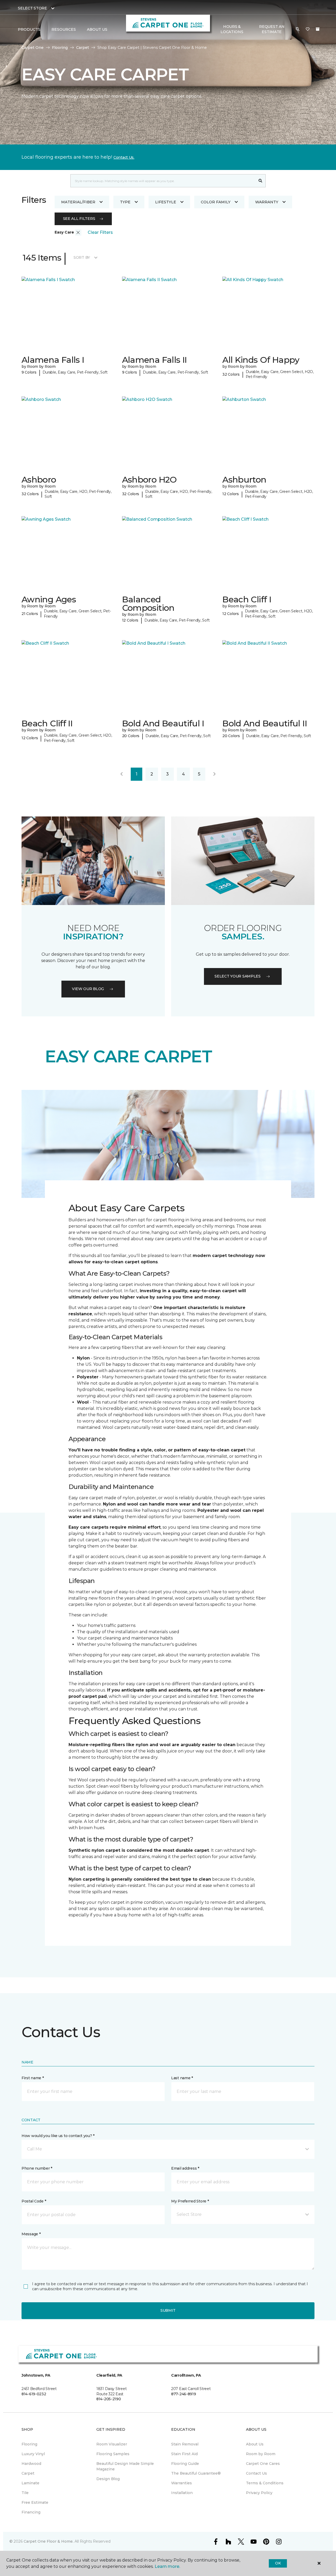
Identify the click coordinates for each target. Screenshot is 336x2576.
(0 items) (318, 29)
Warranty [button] (267, 202)
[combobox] (163, 181)
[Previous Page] (122, 774)
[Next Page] (214, 774)
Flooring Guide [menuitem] (185, 2464)
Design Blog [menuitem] (108, 2479)
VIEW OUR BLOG (88, 989)
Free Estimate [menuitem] (35, 2502)
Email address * (185, 2168)
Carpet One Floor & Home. (49, 2541)
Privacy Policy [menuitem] (259, 2493)
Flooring (60, 48)
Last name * (182, 2078)
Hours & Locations (232, 29)
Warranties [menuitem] (182, 2483)
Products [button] (29, 29)
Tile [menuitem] (25, 2493)
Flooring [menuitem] (29, 2444)
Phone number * (37, 2168)
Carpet (83, 48)
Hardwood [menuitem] (31, 2464)
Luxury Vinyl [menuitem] (33, 2454)
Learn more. (167, 2566)
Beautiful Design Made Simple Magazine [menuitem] (125, 2466)
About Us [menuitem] (255, 2444)
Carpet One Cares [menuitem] (263, 2464)
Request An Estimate (272, 29)
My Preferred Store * (190, 2201)
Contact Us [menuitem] (256, 2473)
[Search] (261, 181)
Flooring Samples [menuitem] (113, 2454)
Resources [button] (64, 29)
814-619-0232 (34, 2394)
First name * (33, 2078)
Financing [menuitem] (31, 2512)
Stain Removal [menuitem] (185, 2444)
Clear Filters (100, 232)
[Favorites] (308, 29)
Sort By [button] (82, 257)
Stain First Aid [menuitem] (184, 2454)
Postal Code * (34, 2201)
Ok (278, 2563)
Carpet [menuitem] (28, 2473)
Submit (168, 2310)
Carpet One (33, 48)
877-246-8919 (184, 2394)
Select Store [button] (32, 8)
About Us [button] (97, 29)
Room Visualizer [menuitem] (112, 2444)
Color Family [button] (216, 202)
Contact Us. (124, 157)
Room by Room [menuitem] (261, 2454)
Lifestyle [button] (166, 202)
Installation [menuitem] (182, 2493)
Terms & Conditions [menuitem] (265, 2483)
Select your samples (238, 976)
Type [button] (125, 202)
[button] (298, 29)
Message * (31, 2234)
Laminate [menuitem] (30, 2483)
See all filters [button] (79, 219)
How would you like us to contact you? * (58, 2136)
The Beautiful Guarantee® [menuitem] (196, 2473)
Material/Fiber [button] (78, 202)
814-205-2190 (109, 2399)
